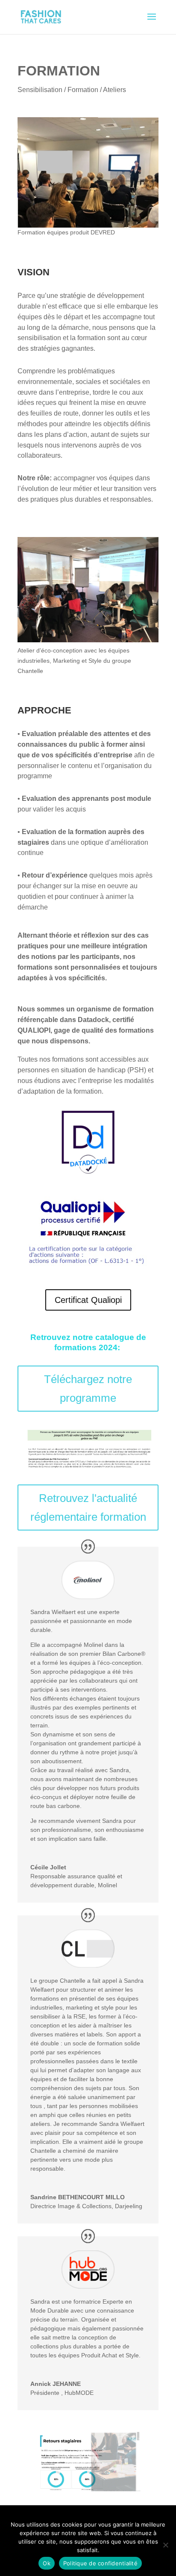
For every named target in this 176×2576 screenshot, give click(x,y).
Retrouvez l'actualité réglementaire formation (88, 1507)
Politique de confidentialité (100, 2563)
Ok (47, 2563)
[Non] (165, 2545)
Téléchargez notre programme (88, 1389)
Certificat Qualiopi (88, 1300)
